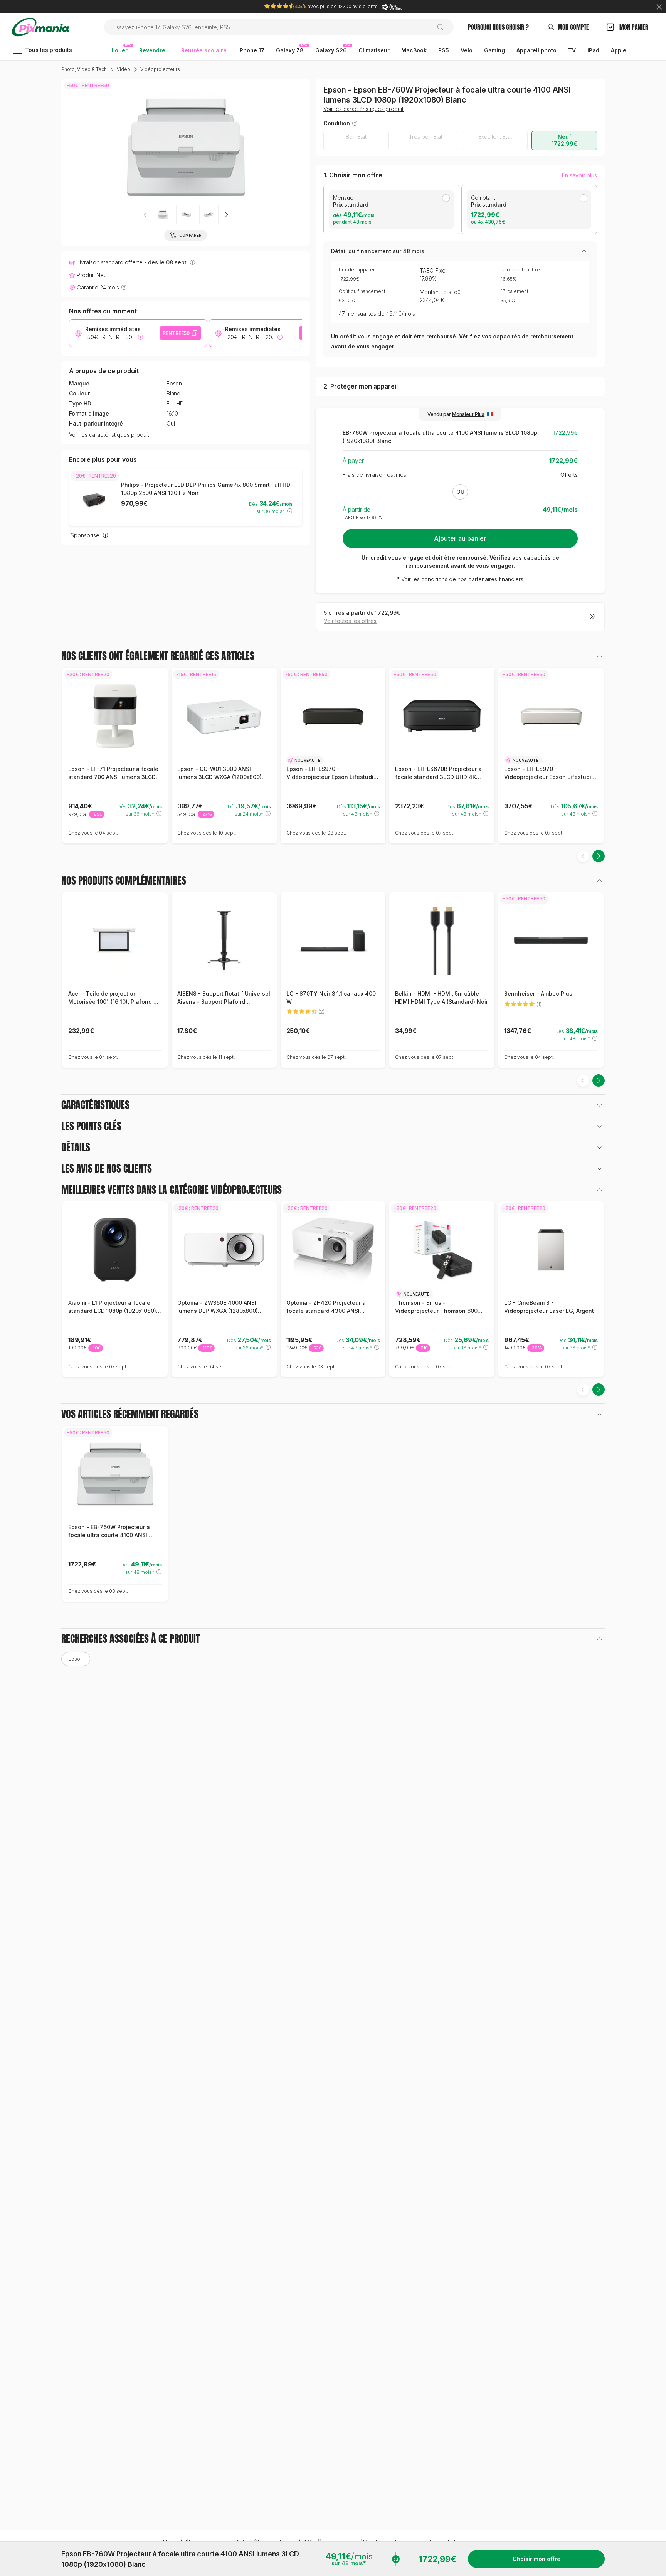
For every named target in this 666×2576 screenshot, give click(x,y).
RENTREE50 (176, 333)
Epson (174, 384)
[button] (226, 215)
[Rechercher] (443, 27)
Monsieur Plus (468, 414)
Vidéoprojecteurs (160, 69)
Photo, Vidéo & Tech (84, 69)
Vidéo (124, 69)
